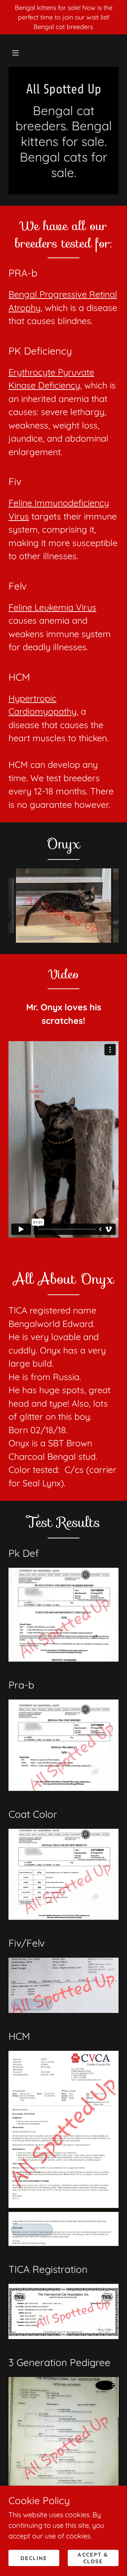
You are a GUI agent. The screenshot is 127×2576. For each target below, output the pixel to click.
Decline (34, 2558)
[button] (16, 53)
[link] (64, 89)
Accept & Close (93, 2558)
